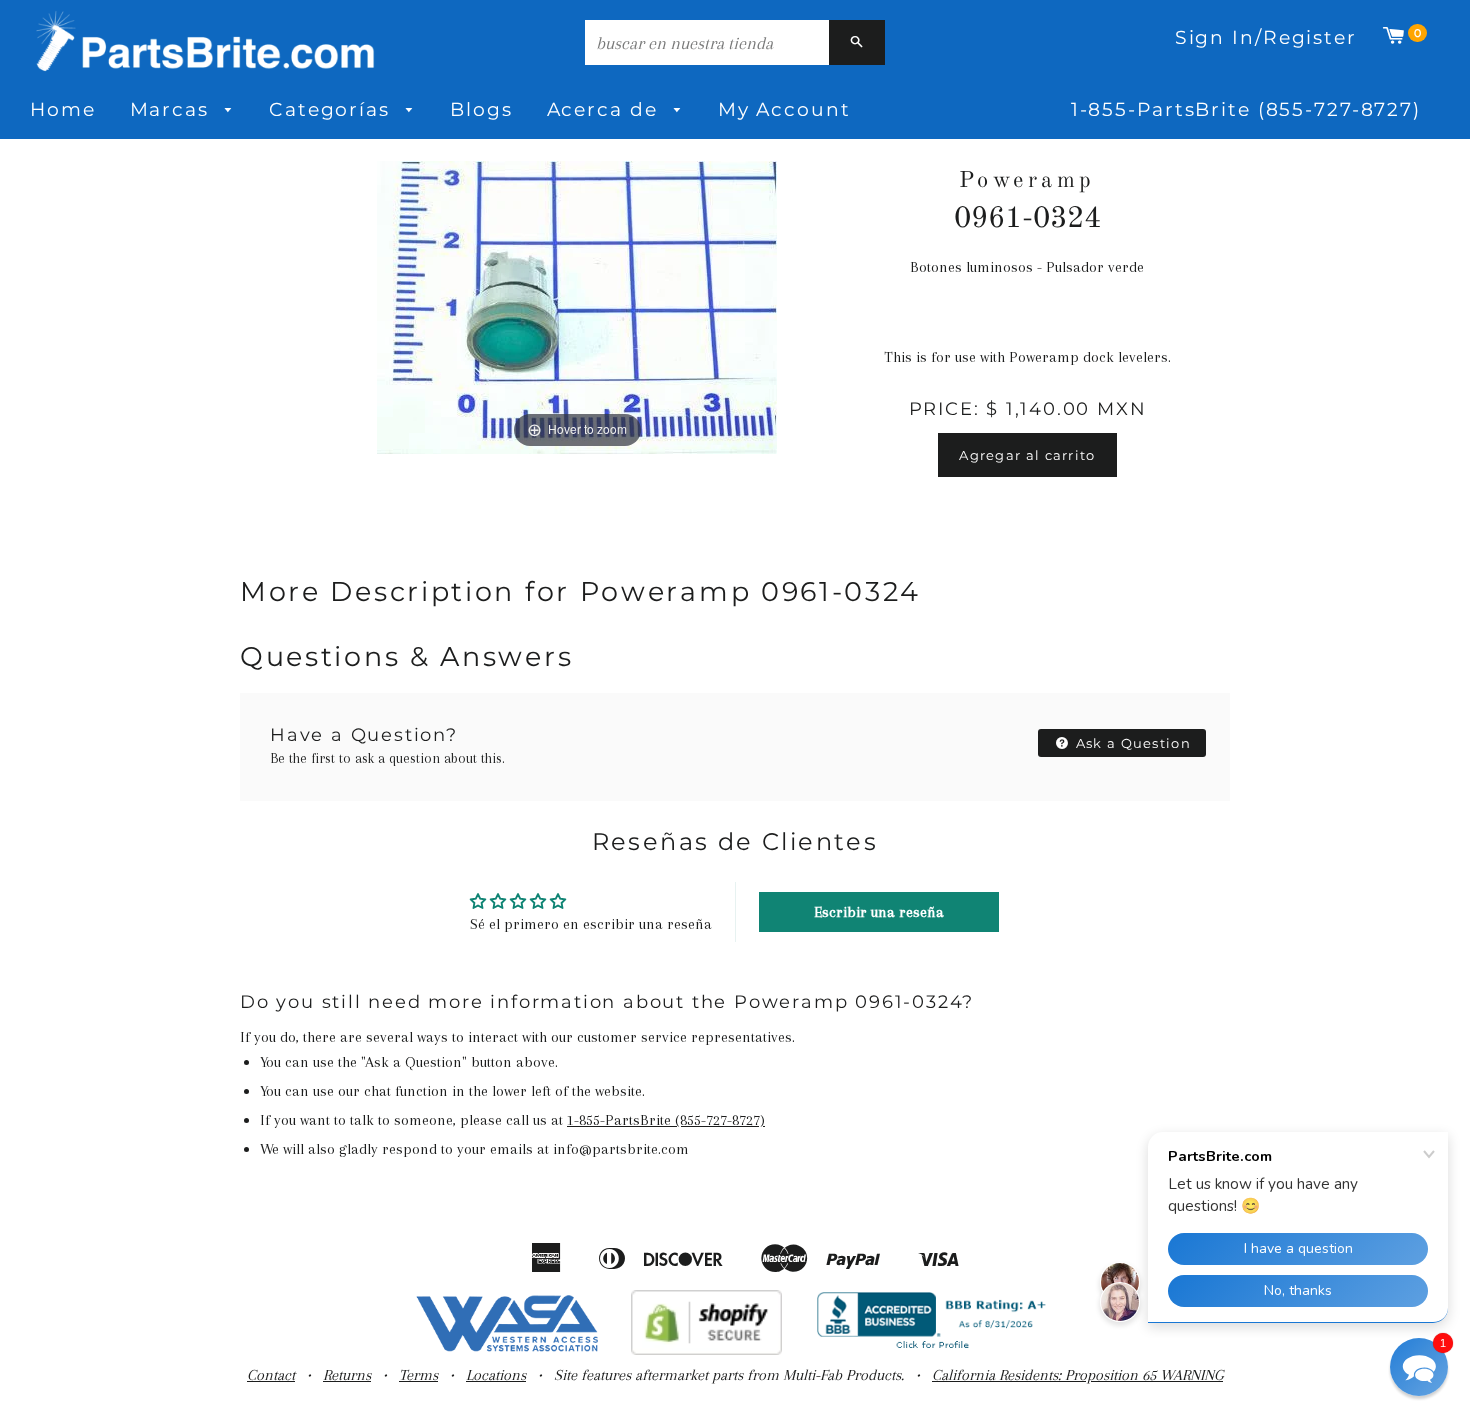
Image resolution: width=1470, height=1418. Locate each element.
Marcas (173, 109)
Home (63, 109)
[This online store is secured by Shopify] (706, 1350)
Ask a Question (1132, 743)
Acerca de (606, 109)
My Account (784, 109)
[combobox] (707, 42)
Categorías (333, 109)
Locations (496, 1375)
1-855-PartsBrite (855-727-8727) (1246, 109)
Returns (347, 1375)
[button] (1419, 1367)
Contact (271, 1375)
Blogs (481, 109)
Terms (418, 1375)
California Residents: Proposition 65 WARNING (1077, 1375)
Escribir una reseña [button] (879, 912)
